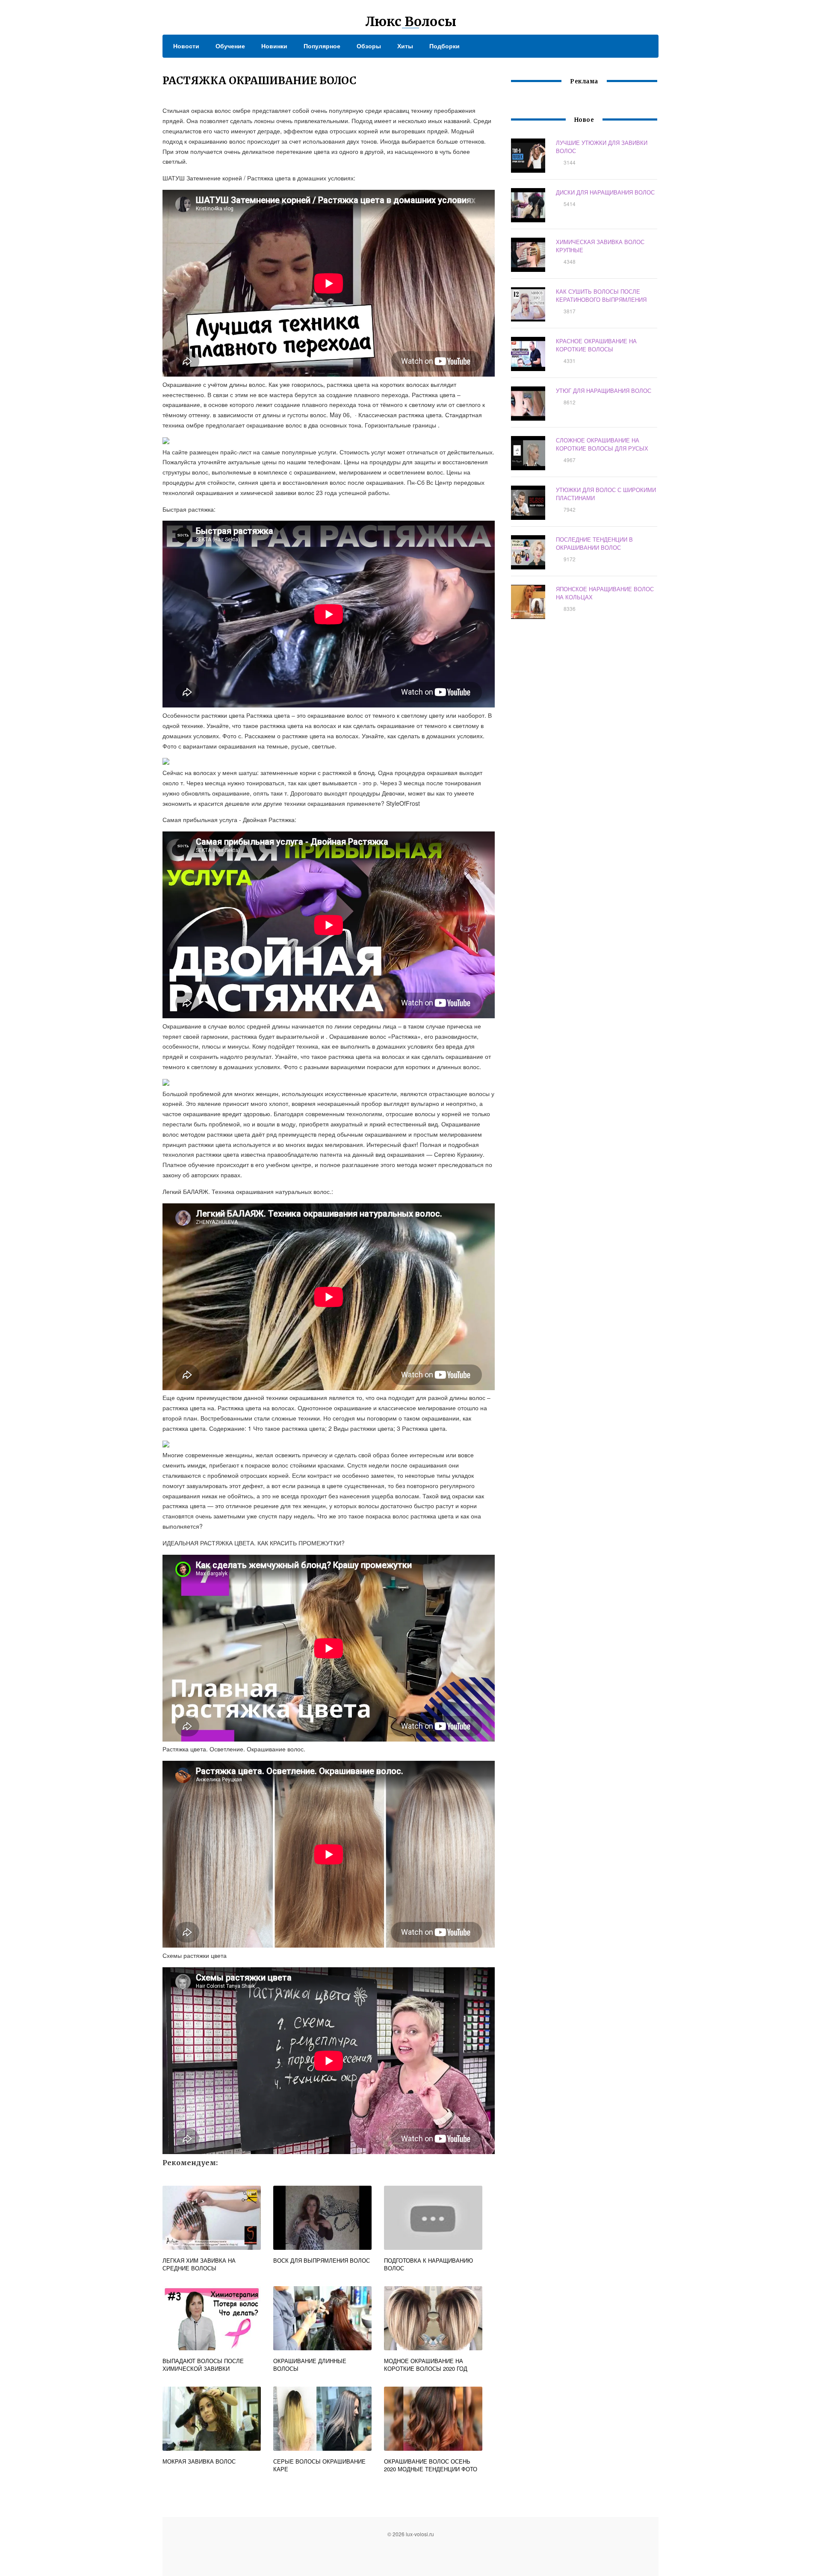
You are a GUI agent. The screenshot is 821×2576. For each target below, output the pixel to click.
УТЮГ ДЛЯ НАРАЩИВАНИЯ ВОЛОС (604, 391)
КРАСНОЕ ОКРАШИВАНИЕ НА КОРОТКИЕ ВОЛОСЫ (596, 345)
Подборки (444, 46)
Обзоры (369, 46)
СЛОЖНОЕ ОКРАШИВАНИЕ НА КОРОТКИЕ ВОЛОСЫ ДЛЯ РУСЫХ (602, 444)
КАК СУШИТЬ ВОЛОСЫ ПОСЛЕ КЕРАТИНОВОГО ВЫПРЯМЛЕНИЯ (601, 295)
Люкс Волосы (411, 21)
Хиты (405, 46)
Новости (186, 46)
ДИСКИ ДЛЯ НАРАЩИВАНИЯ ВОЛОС (605, 192)
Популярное (322, 46)
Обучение (230, 46)
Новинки (274, 46)
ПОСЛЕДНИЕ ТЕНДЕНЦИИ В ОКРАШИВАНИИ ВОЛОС (594, 543)
